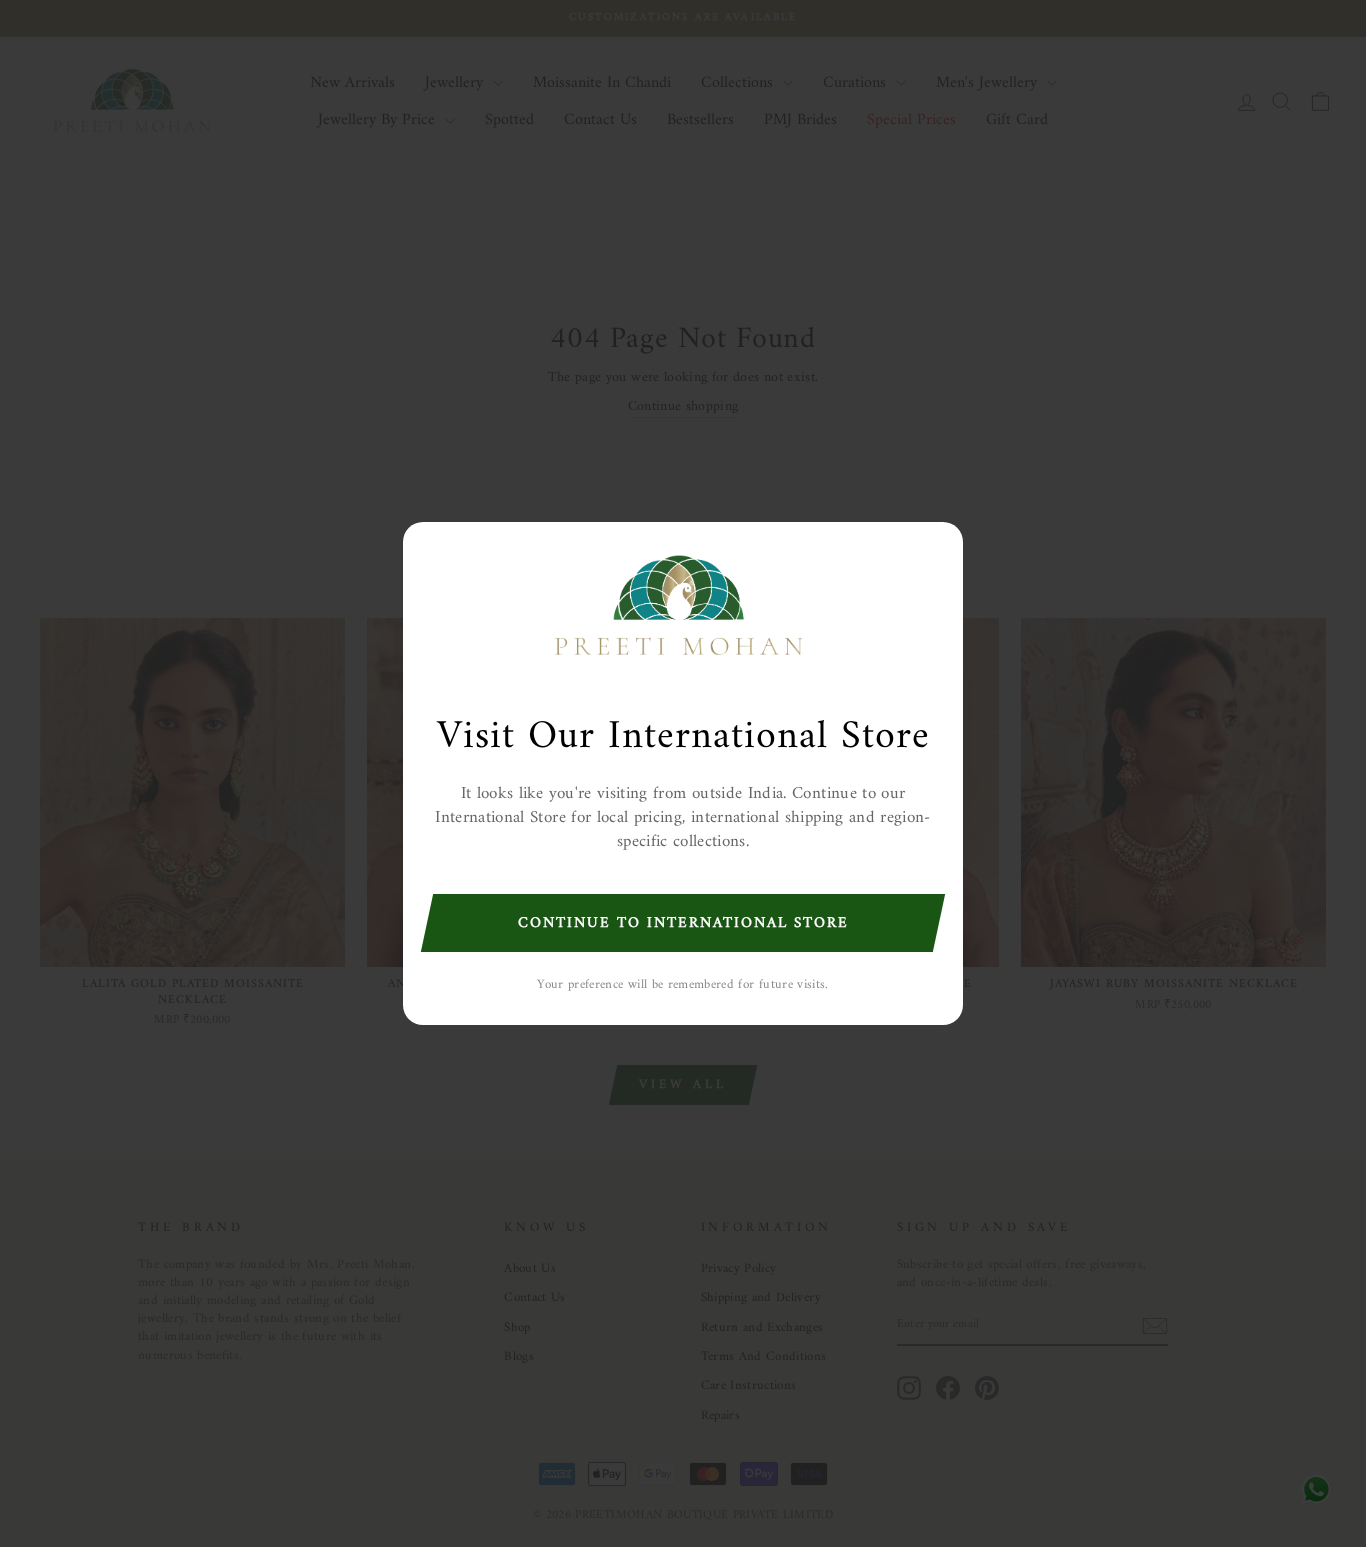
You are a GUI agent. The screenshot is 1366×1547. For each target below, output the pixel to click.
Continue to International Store (683, 923)
